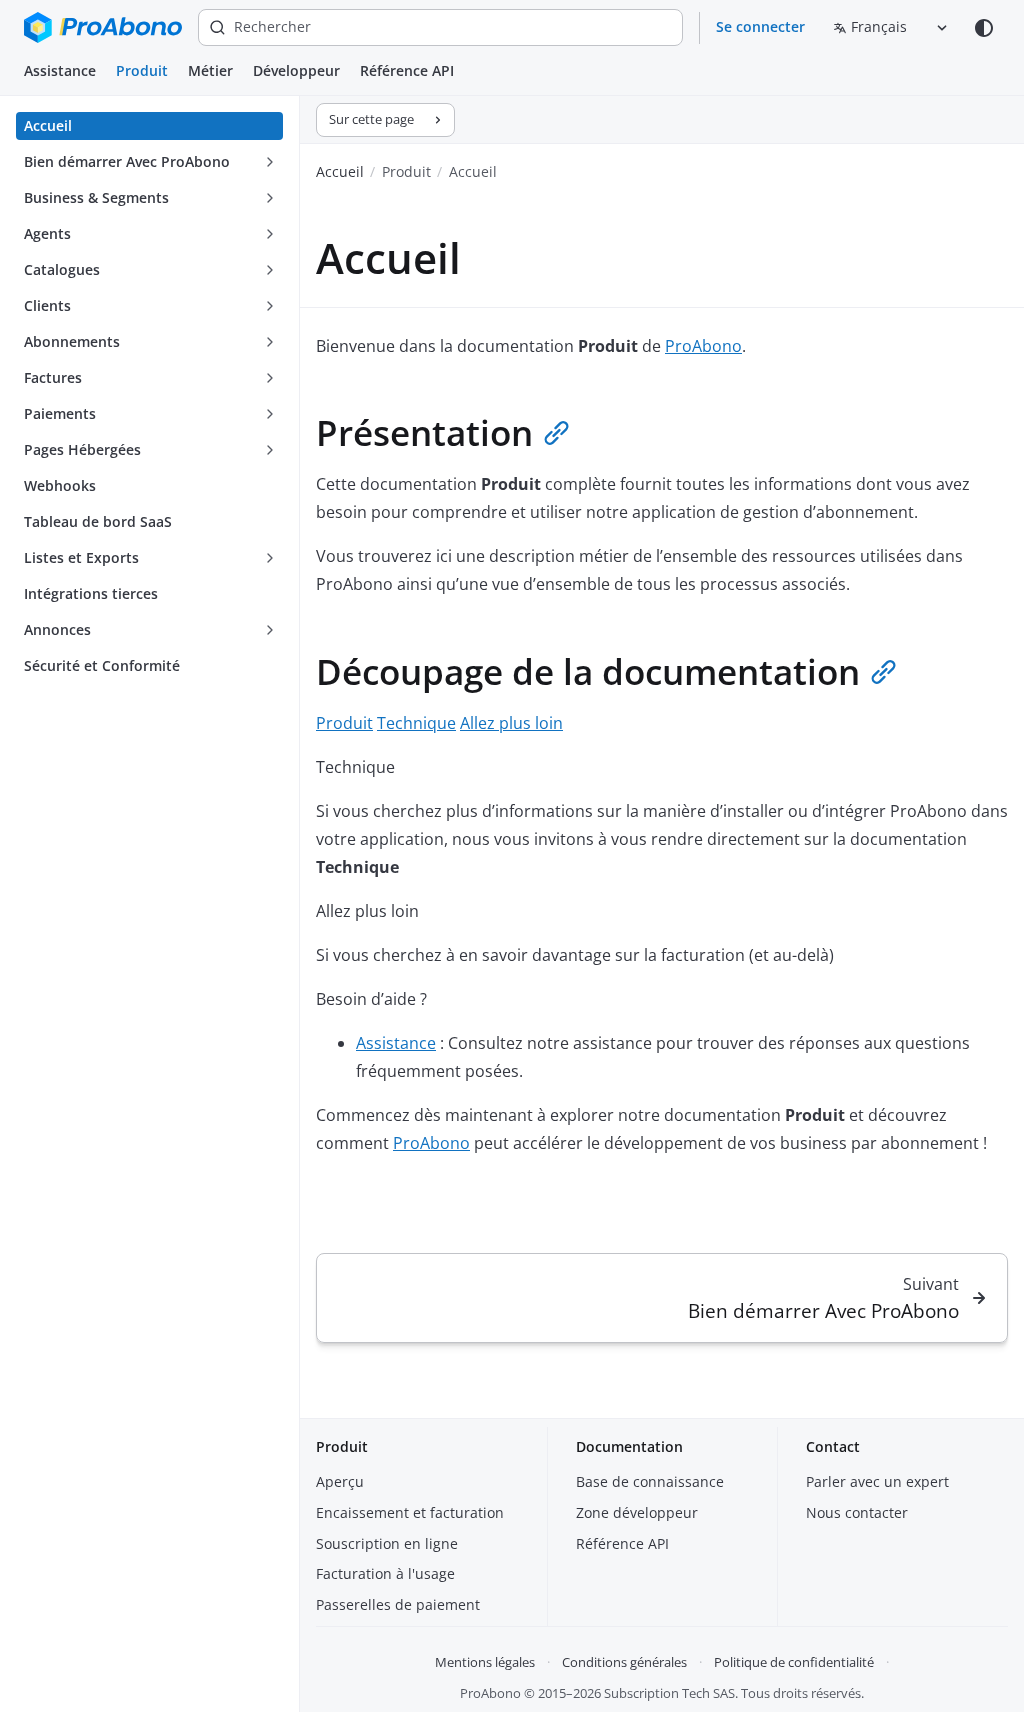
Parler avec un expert (877, 1481)
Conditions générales (624, 1662)
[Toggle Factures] (270, 378)
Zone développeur (637, 1512)
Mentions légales (485, 1662)
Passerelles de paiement (398, 1604)
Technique (416, 723)
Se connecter (760, 26)
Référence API (407, 70)
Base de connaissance (650, 1481)
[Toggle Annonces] (270, 630)
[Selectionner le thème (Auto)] (984, 28)
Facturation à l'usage (385, 1573)
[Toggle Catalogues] (270, 270)
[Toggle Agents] (270, 234)
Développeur (296, 70)
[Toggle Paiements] (270, 414)
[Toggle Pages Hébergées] (270, 450)
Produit (142, 70)
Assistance (60, 70)
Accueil (340, 171)
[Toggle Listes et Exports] (270, 558)
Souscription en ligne (387, 1543)
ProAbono (703, 346)
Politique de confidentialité (794, 1662)
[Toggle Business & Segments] (270, 198)
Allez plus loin (511, 723)
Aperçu (340, 1481)
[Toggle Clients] (270, 306)
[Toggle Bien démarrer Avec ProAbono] (270, 162)
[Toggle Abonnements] (270, 342)
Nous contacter (857, 1512)
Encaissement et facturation (410, 1512)
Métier (210, 70)
